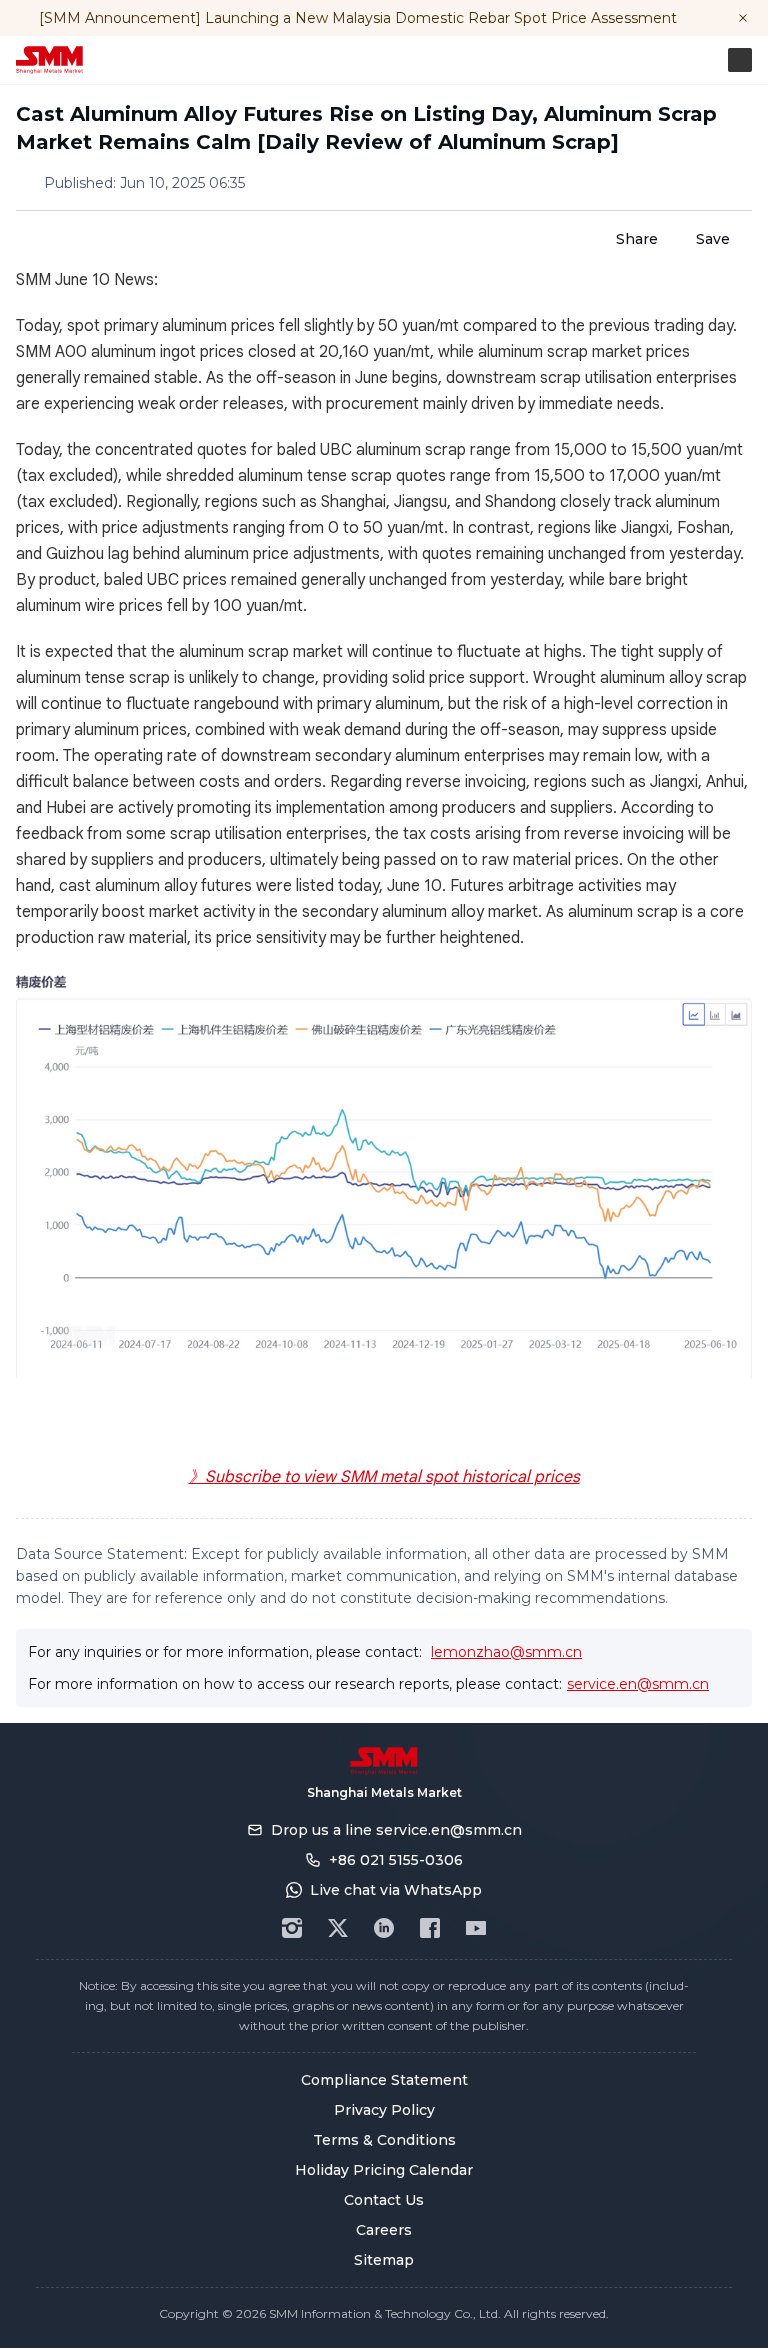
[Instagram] (292, 1928)
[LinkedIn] (384, 1928)
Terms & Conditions (384, 2140)
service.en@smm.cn (638, 1684)
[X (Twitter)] (338, 1928)
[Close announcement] (743, 18)
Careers (384, 2230)
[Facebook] (430, 1928)
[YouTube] (476, 1928)
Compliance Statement (384, 2080)
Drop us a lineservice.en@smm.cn (396, 1830)
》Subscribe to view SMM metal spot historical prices (384, 1477)
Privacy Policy (384, 2110)
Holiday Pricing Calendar (384, 2170)
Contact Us (384, 2200)
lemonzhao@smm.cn (506, 1652)
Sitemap (384, 2260)
